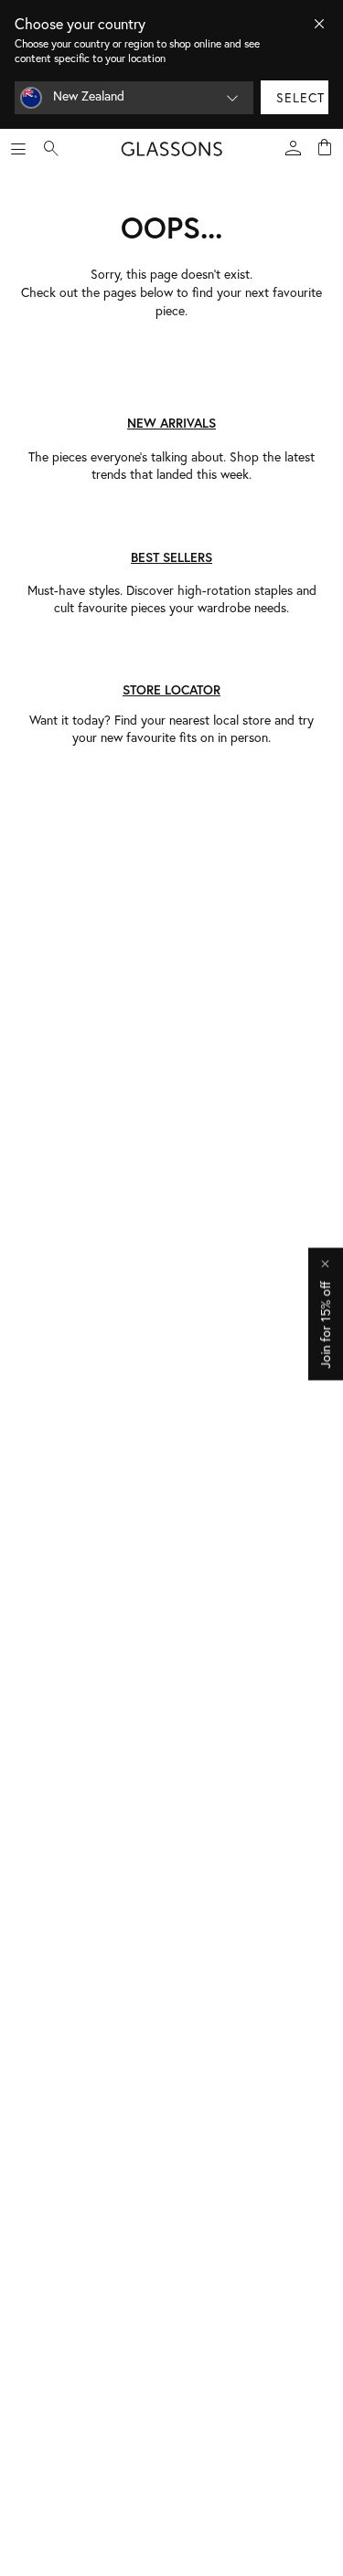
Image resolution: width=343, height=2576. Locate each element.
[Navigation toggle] (18, 149)
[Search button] (51, 149)
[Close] (319, 24)
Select (300, 97)
